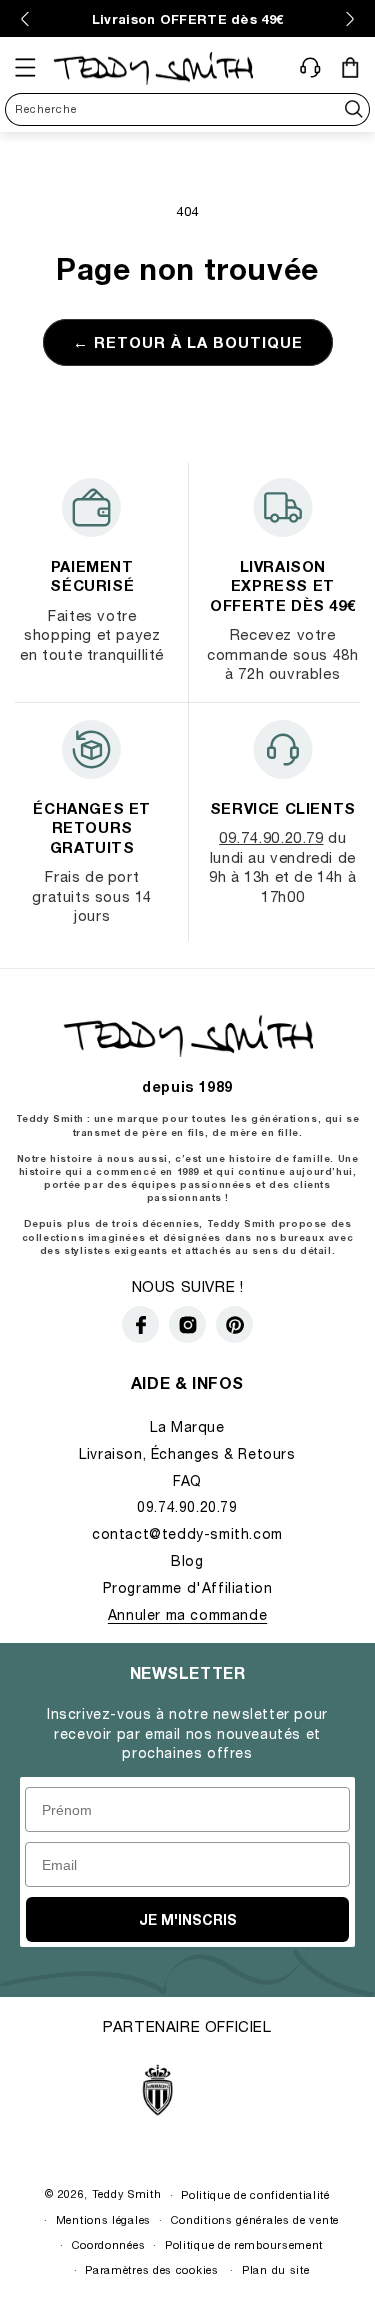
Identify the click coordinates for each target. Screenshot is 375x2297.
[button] (25, 68)
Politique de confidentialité (255, 2194)
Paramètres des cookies (151, 2269)
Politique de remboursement (244, 2244)
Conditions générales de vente (255, 2219)
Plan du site (275, 2269)
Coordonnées (109, 2244)
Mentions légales (103, 2219)
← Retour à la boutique (188, 342)
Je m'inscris (188, 1919)
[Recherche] (353, 109)
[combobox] (187, 109)
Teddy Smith (127, 2193)
